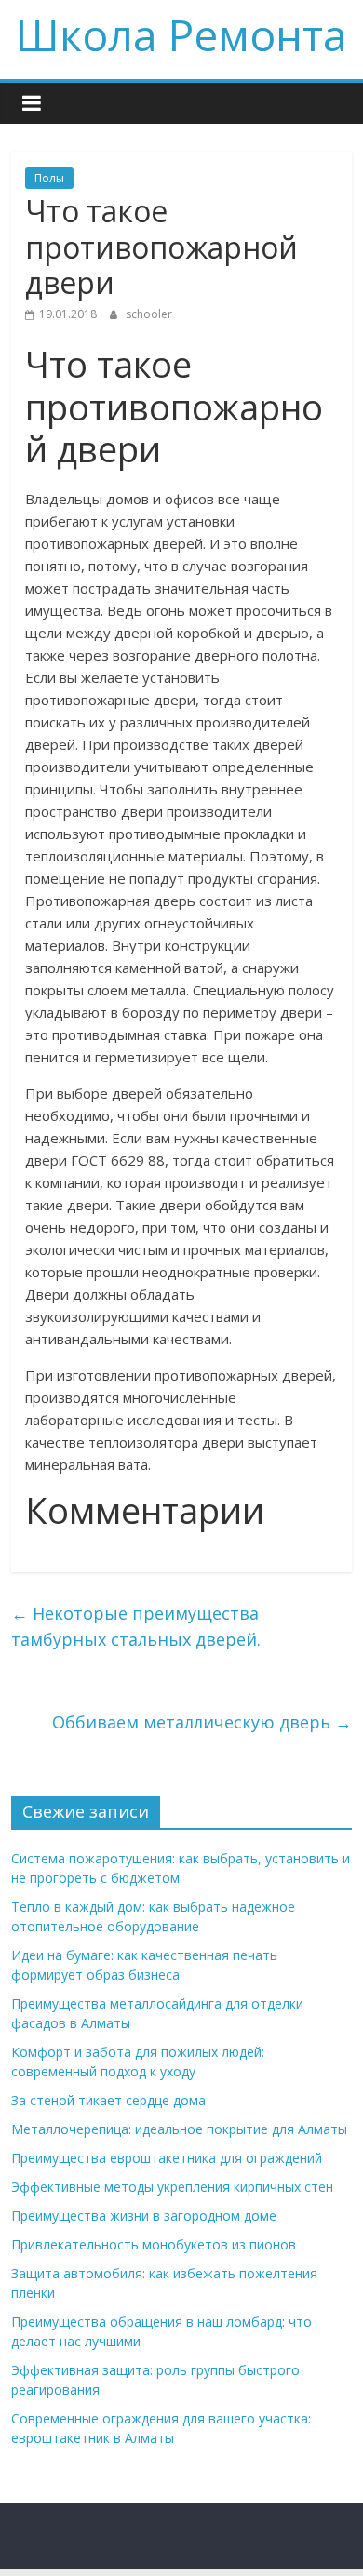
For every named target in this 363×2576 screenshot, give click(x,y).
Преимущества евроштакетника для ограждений (167, 2158)
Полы (49, 178)
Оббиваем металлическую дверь (202, 1722)
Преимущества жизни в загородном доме (144, 2216)
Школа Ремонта (181, 34)
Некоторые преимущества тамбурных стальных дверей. (136, 1627)
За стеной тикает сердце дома (108, 2100)
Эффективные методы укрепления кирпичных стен (172, 2187)
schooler (149, 314)
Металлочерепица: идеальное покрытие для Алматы (179, 2129)
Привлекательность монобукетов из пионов (154, 2244)
